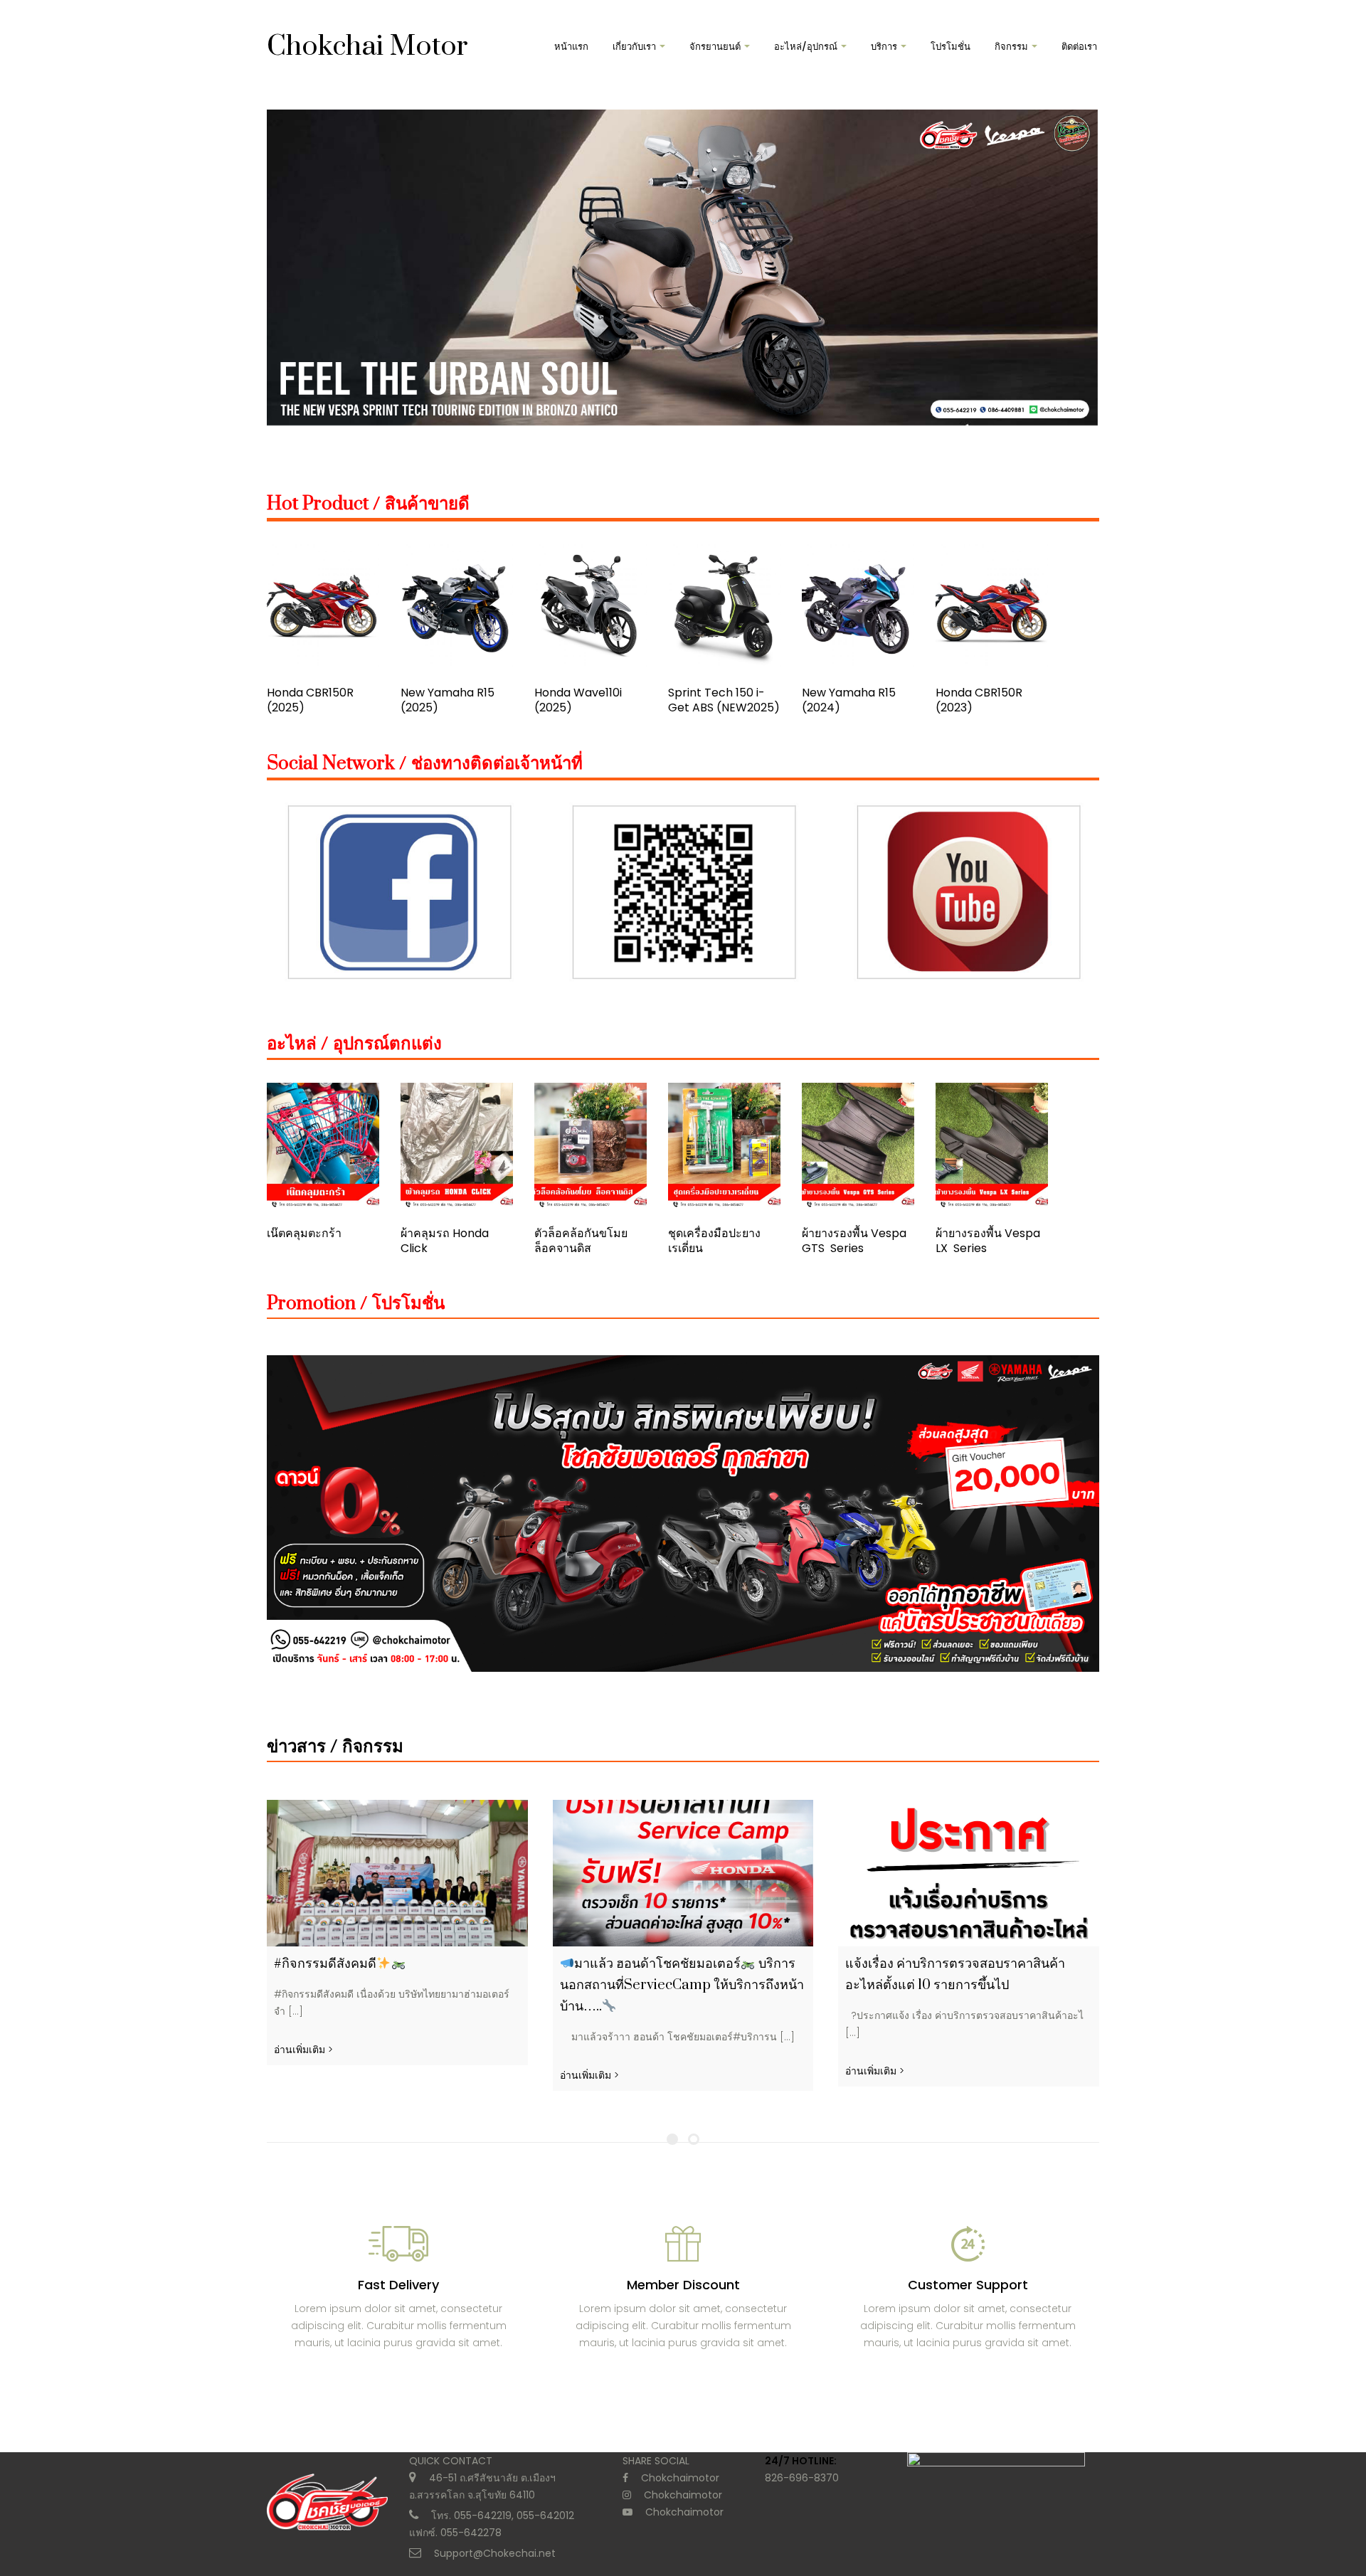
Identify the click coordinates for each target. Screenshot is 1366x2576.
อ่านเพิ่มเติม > (303, 2050)
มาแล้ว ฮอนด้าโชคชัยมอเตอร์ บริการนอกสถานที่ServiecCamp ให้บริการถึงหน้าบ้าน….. (682, 1985)
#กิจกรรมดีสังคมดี (325, 1964)
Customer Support (968, 2285)
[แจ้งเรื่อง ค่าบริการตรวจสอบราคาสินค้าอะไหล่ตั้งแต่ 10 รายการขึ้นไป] (969, 1873)
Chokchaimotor (680, 2478)
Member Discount (683, 2285)
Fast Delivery (398, 2285)
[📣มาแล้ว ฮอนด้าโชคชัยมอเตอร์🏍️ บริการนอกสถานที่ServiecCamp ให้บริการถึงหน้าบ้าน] (683, 1873)
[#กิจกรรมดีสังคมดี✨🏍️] (397, 1873)
